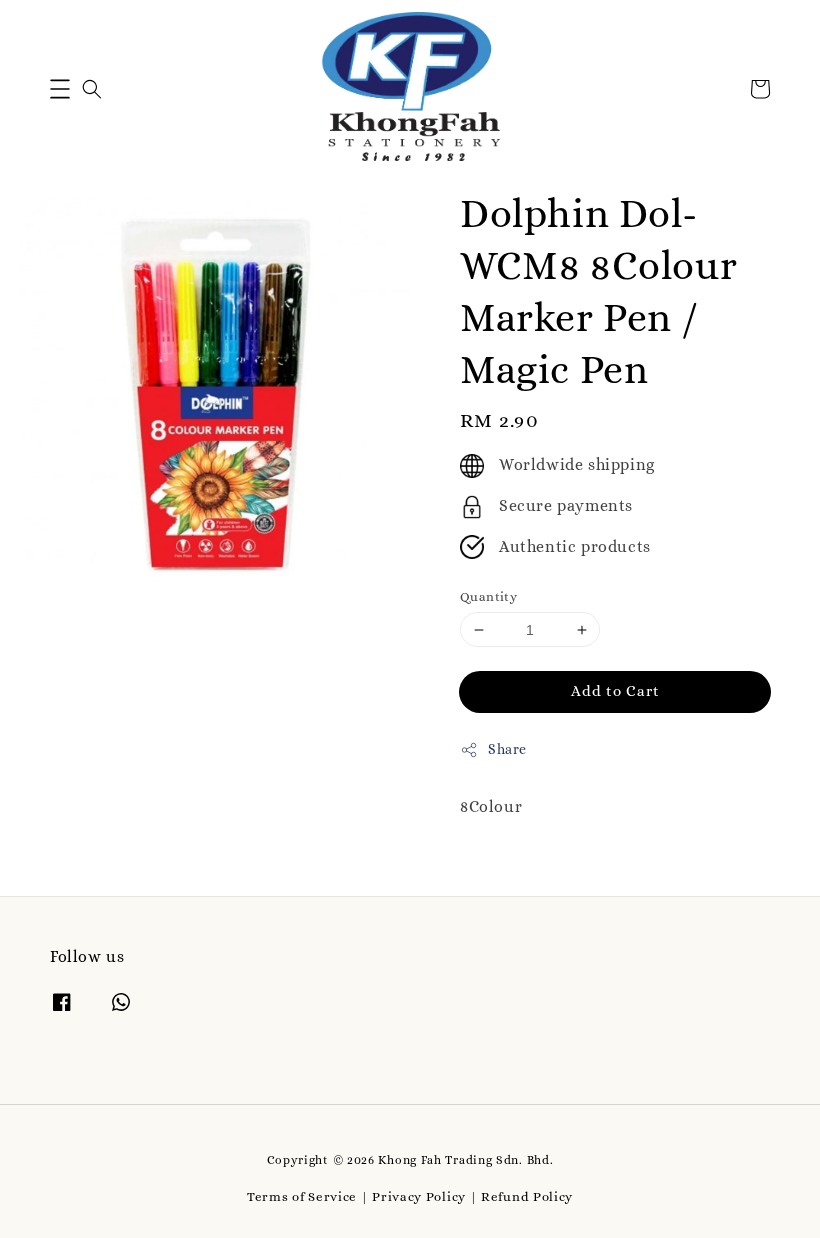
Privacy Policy (419, 1196)
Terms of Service (302, 1196)
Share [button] (507, 749)
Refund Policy (527, 1196)
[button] (60, 89)
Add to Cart (615, 691)
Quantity (488, 596)
